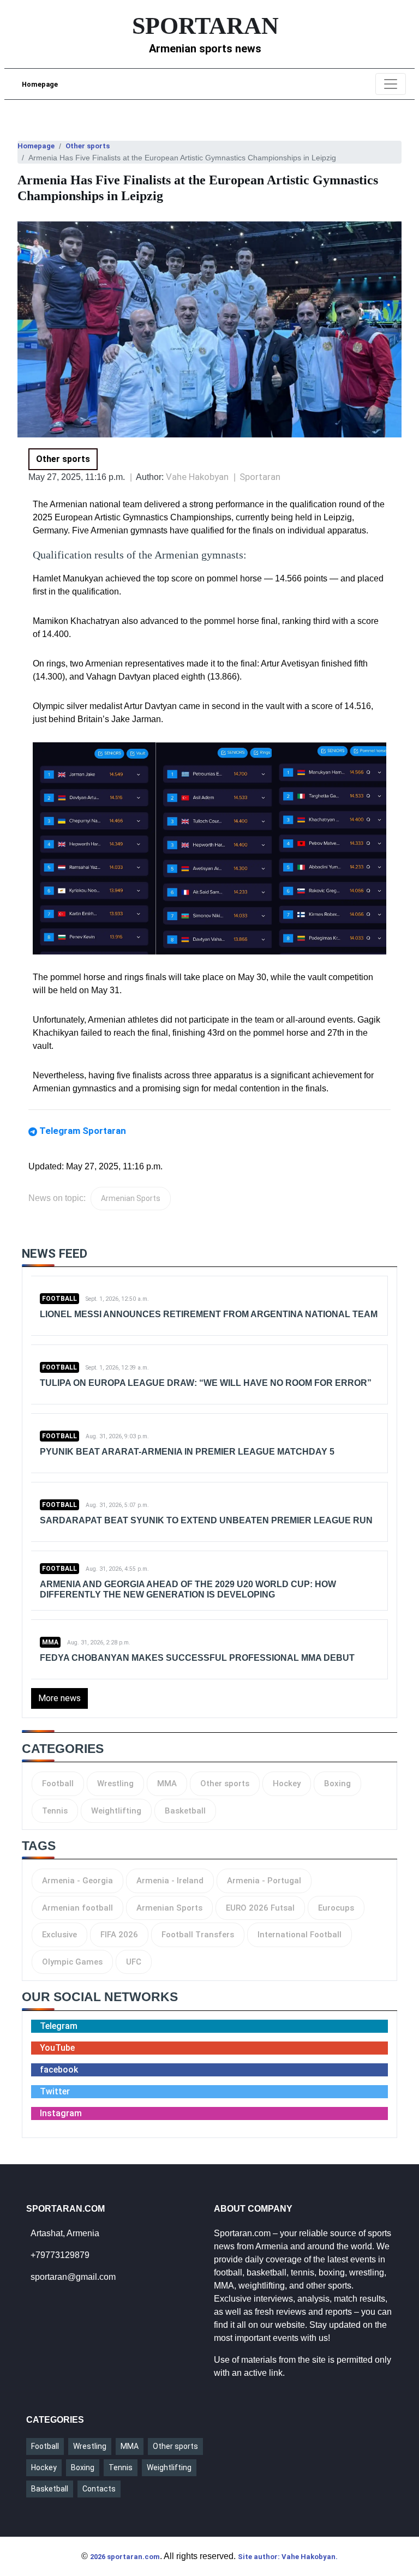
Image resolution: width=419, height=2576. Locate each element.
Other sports (88, 146)
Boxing (337, 1784)
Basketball (185, 1811)
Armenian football (77, 1908)
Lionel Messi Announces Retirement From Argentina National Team (209, 1314)
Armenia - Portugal (264, 1881)
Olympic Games (72, 1962)
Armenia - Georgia (77, 1881)
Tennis (55, 1811)
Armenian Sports (131, 1198)
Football (59, 1299)
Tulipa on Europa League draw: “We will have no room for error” (206, 1383)
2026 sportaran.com (125, 2557)
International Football (300, 1935)
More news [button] (59, 1698)
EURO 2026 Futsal (260, 1908)
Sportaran (260, 477)
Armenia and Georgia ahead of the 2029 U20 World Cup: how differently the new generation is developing (188, 1589)
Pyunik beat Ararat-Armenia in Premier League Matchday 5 (187, 1452)
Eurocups (336, 1908)
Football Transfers (198, 1935)
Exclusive (59, 1935)
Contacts (99, 2489)
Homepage (40, 84)
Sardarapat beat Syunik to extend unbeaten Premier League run (206, 1520)
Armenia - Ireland (170, 1881)
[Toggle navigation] (391, 84)
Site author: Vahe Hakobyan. (288, 2557)
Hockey (287, 1784)
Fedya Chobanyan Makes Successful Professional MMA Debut (197, 1658)
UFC (134, 1962)
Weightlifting (116, 1811)
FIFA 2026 (119, 1935)
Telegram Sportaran (83, 1131)
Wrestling (115, 1784)
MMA (50, 1642)
